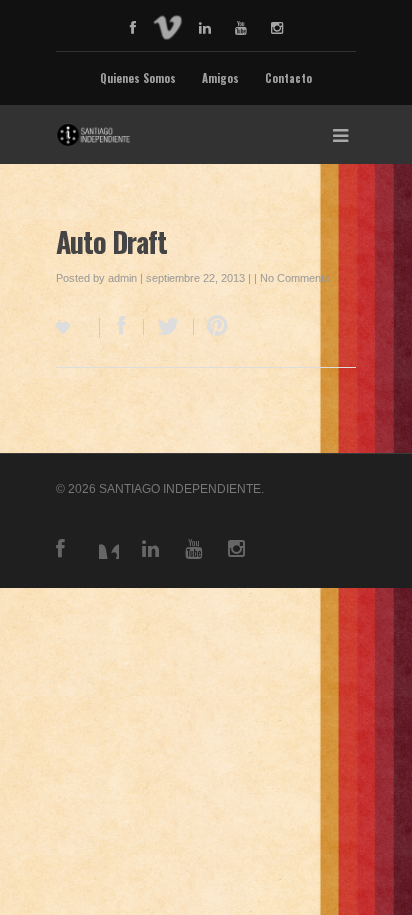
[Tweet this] (169, 327)
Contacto (288, 78)
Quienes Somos (138, 78)
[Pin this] (213, 327)
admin (122, 278)
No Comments (295, 278)
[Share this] (122, 327)
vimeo (167, 25)
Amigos (220, 78)
